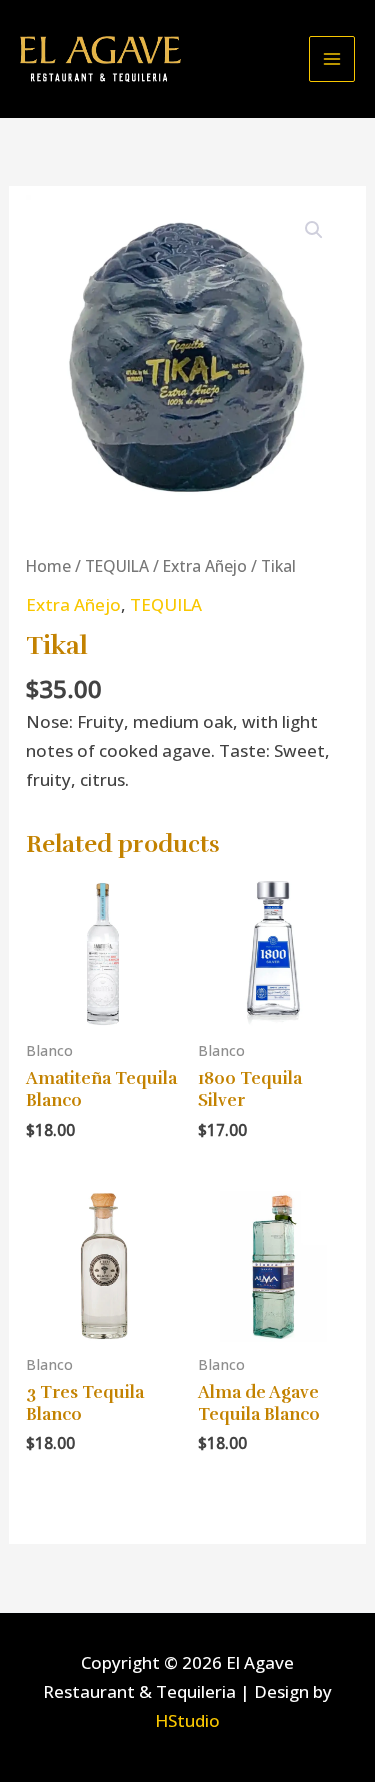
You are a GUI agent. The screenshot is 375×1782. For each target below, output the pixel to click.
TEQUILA (117, 566)
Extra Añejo (205, 566)
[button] (314, 230)
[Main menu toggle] (332, 59)
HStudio (187, 1720)
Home (48, 566)
